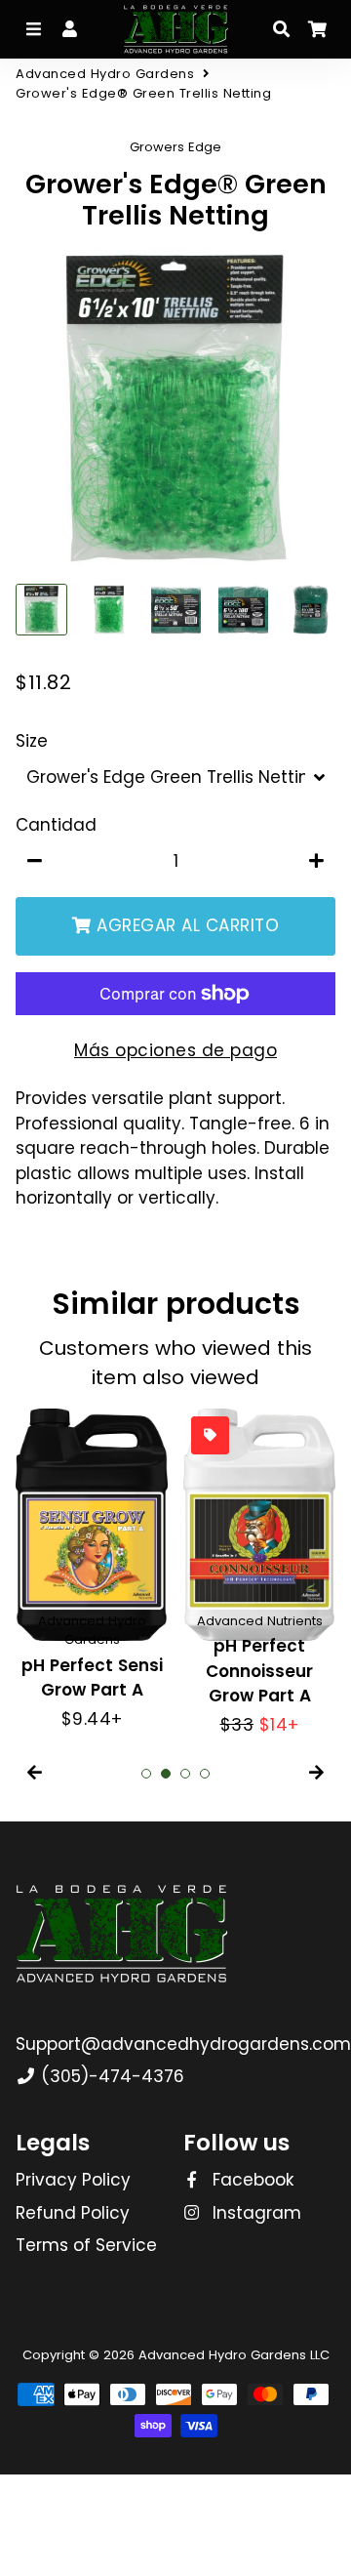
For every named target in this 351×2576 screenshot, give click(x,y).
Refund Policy (73, 2213)
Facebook (251, 2180)
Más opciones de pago (175, 1050)
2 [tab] (166, 1774)
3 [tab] (185, 1774)
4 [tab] (205, 1774)
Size (32, 741)
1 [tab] (146, 1774)
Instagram (254, 2213)
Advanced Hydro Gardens (105, 74)
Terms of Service (86, 2245)
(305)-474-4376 (110, 2076)
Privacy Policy (73, 2180)
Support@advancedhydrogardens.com (183, 2044)
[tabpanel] (92, 1571)
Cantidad (56, 825)
